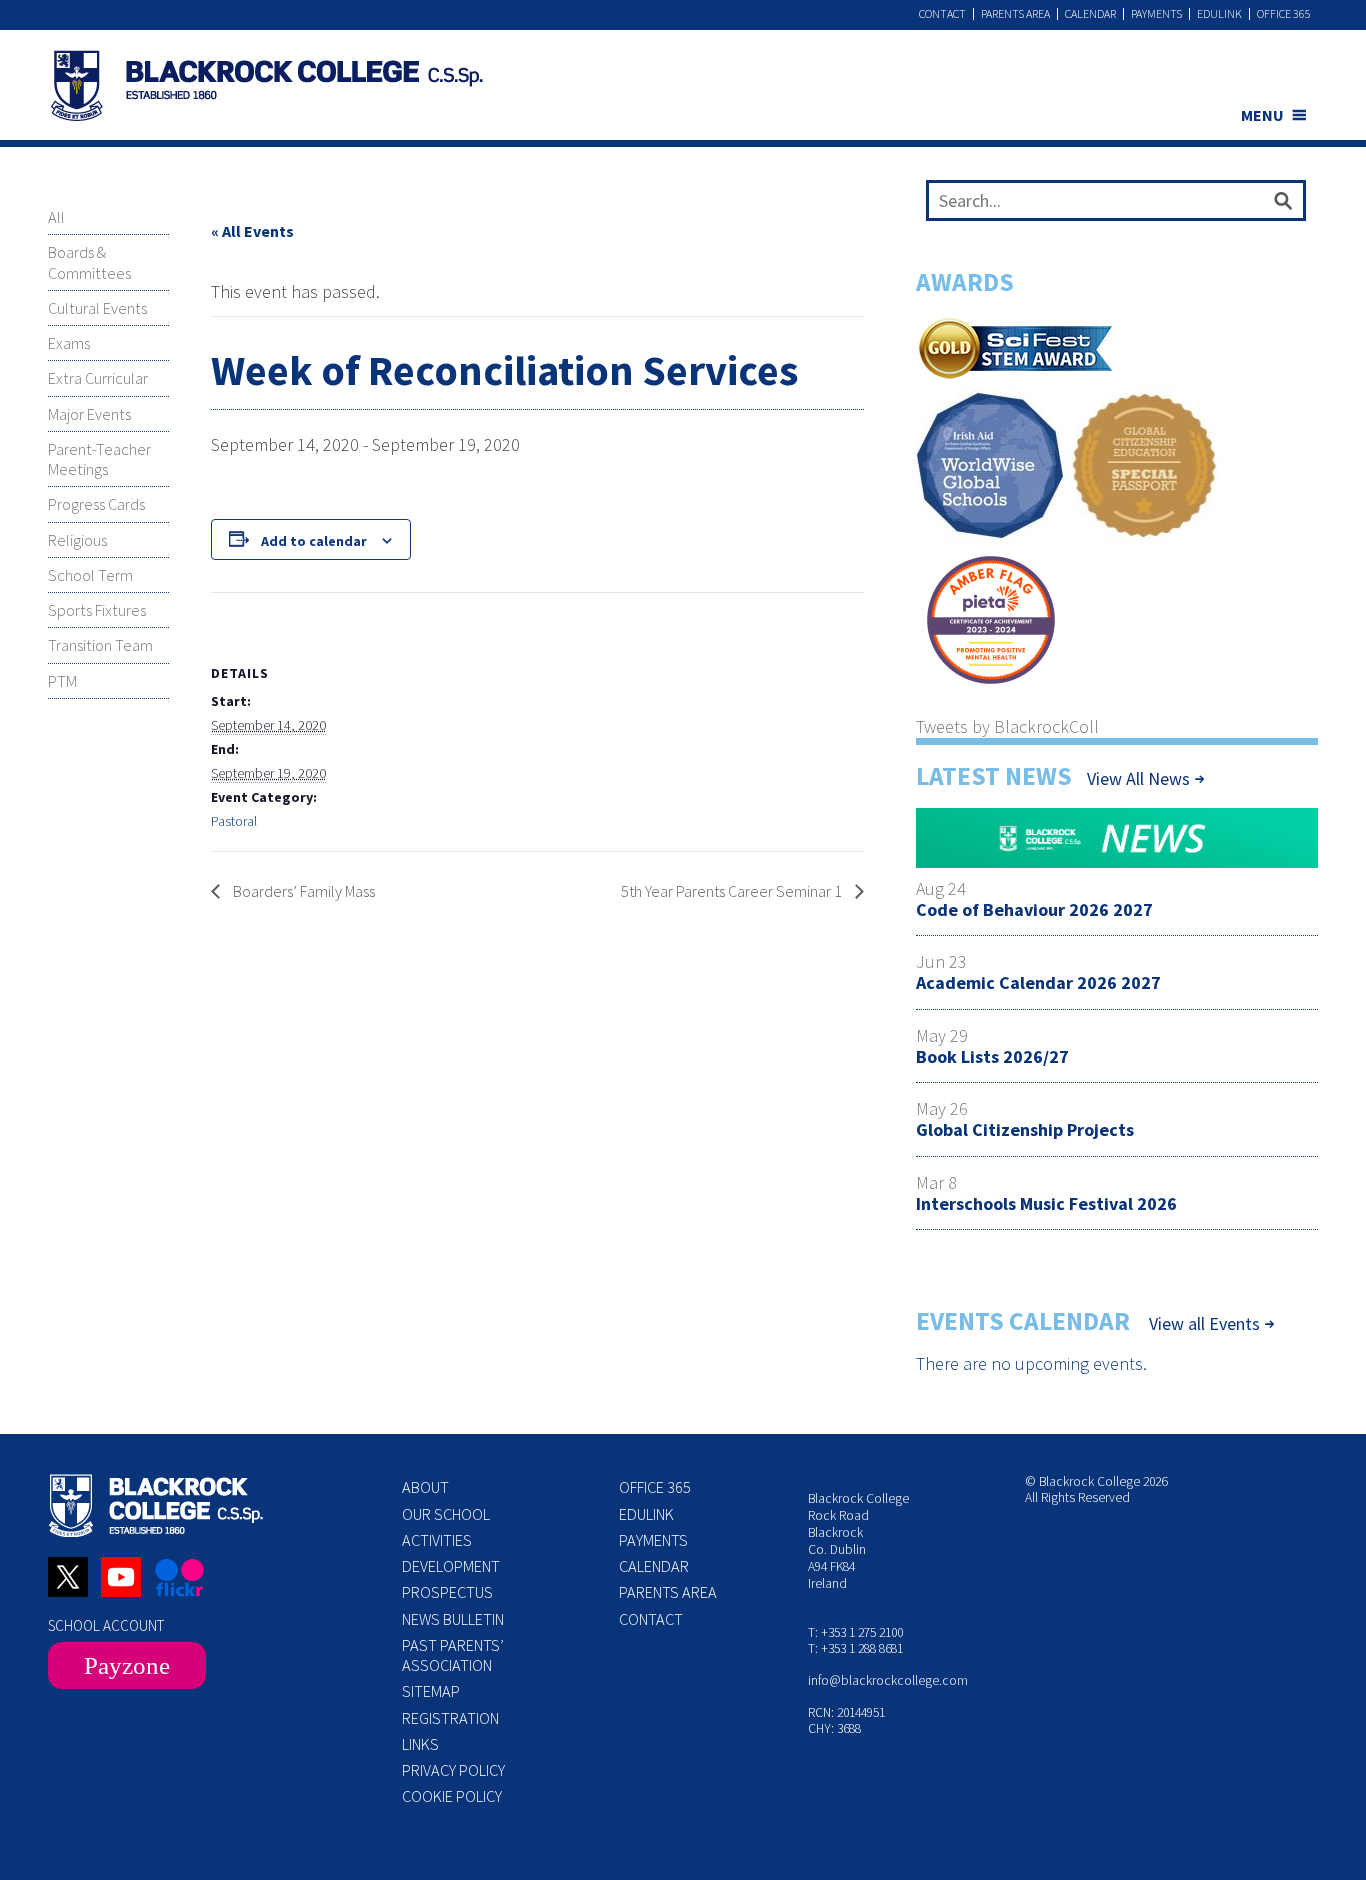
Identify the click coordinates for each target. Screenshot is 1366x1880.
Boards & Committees (89, 262)
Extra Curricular (98, 378)
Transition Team (100, 645)
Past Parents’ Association (453, 1655)
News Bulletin (453, 1619)
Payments (1156, 14)
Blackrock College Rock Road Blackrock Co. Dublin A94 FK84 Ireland (858, 1540)
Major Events (89, 414)
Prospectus (447, 1592)
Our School (446, 1514)
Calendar (1090, 14)
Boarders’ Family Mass (302, 891)
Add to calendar (314, 541)
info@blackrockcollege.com (888, 1680)
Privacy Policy (453, 1770)
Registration (450, 1718)
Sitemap (431, 1691)
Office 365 (1284, 14)
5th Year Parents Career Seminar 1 (733, 891)
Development (451, 1566)
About (425, 1487)
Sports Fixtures (97, 610)
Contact (942, 14)
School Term (90, 575)
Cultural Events (97, 308)
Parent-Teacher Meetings (99, 459)
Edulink (1219, 14)
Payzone (127, 1665)
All (56, 217)
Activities (437, 1540)
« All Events (252, 231)
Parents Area (1015, 14)
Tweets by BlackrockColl (1007, 726)
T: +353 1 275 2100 (855, 1632)
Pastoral (234, 821)
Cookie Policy (452, 1796)
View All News (1138, 778)
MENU (1262, 115)
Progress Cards (96, 504)
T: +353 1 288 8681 (855, 1648)
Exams (69, 343)
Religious (77, 540)
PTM (62, 681)
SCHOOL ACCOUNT (106, 1625)
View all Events (1204, 1324)
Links (420, 1744)
